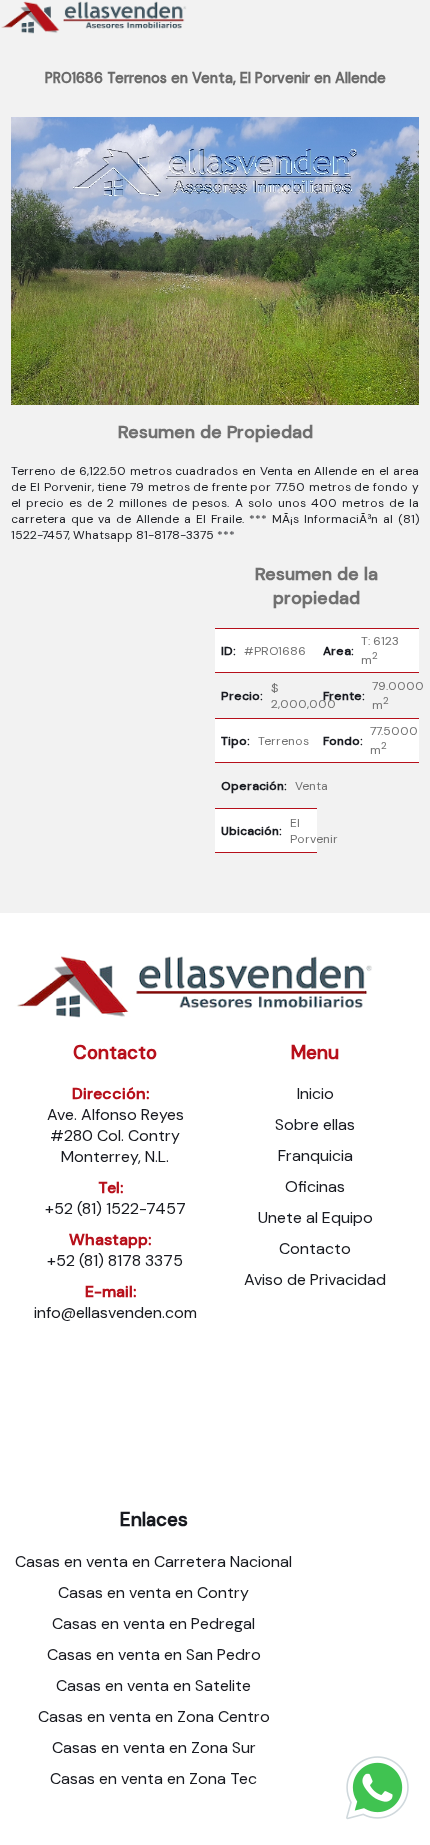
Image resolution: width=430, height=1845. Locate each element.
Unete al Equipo (315, 1217)
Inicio (315, 1093)
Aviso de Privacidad (315, 1279)
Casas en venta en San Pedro (154, 1654)
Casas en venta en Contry (153, 1592)
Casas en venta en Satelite (153, 1685)
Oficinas (315, 1186)
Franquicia (315, 1155)
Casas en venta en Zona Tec (153, 1778)
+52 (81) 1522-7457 (115, 1208)
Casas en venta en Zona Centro (154, 1716)
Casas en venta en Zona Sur (154, 1747)
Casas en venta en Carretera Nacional (153, 1561)
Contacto (315, 1248)
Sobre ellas (315, 1124)
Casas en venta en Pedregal (153, 1623)
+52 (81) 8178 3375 (115, 1260)
